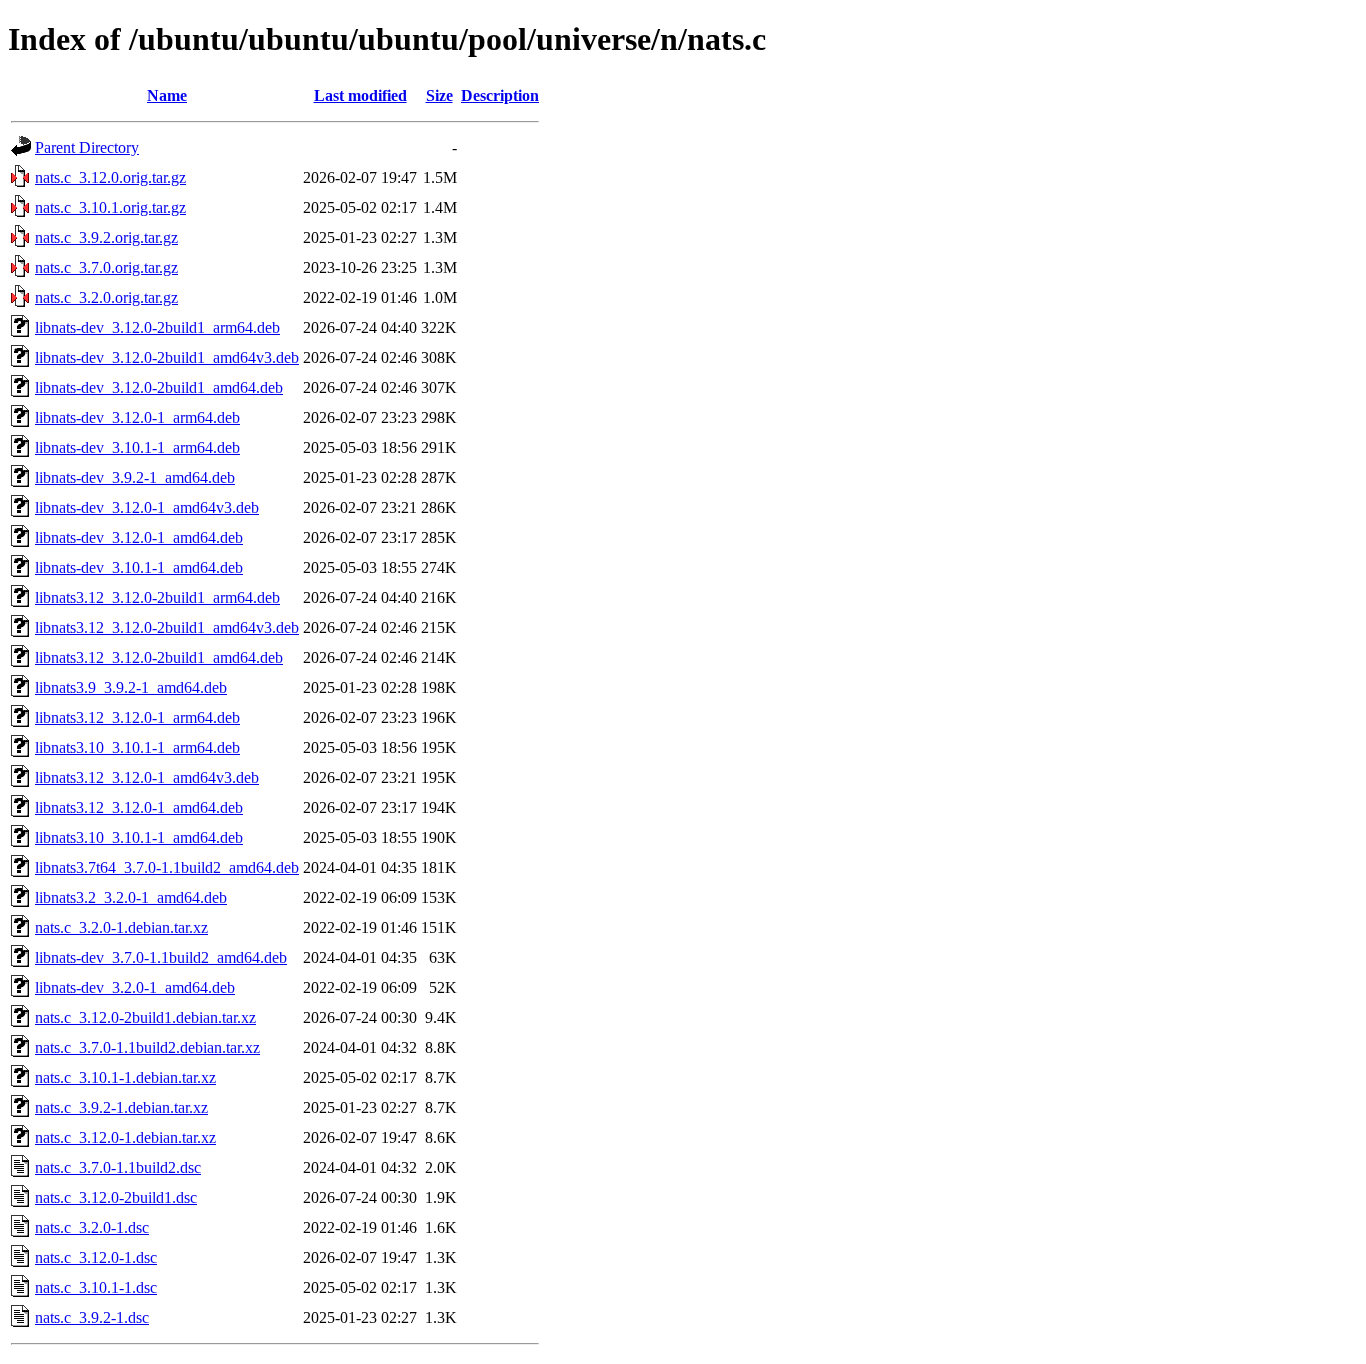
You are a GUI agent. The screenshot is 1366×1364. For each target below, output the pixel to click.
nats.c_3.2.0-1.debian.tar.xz (121, 927)
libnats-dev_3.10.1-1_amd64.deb (139, 567)
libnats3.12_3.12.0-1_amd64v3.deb (147, 777)
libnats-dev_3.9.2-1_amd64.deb (135, 477)
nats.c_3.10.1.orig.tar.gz (110, 207)
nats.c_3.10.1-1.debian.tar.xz (125, 1077)
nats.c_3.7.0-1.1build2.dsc (118, 1167)
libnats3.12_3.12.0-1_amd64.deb (139, 807)
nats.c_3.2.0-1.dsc (92, 1227)
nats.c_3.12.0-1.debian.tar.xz (125, 1137)
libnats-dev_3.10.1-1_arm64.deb (137, 447)
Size (439, 95)
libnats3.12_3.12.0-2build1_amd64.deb (159, 657)
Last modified (360, 95)
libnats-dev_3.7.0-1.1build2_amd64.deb (161, 957)
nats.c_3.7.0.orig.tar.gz (106, 267)
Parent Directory (87, 147)
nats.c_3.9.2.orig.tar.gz (106, 237)
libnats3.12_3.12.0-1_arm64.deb (137, 717)
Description (500, 95)
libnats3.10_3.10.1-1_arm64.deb (137, 747)
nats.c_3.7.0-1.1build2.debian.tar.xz (147, 1047)
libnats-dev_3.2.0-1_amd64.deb (135, 987)
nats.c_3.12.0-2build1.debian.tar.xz (145, 1017)
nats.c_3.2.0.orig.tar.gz (106, 297)
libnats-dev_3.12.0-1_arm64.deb (137, 417)
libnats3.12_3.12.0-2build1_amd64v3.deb (167, 627)
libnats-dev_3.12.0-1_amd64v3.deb (147, 507)
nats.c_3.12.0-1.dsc (96, 1257)
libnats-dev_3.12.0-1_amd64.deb (139, 537)
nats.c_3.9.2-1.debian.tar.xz (121, 1107)
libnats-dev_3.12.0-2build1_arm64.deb (157, 327)
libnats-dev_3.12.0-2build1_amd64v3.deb (167, 357)
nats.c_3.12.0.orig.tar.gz (110, 177)
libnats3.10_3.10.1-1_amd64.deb (139, 837)
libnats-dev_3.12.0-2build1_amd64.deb (159, 387)
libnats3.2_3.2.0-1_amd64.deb (131, 897)
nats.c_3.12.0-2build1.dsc (116, 1197)
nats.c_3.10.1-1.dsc (96, 1287)
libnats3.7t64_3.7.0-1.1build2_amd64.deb (167, 867)
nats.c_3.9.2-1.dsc (92, 1317)
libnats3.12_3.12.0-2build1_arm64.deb (157, 597)
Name (167, 95)
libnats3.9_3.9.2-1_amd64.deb (131, 687)
